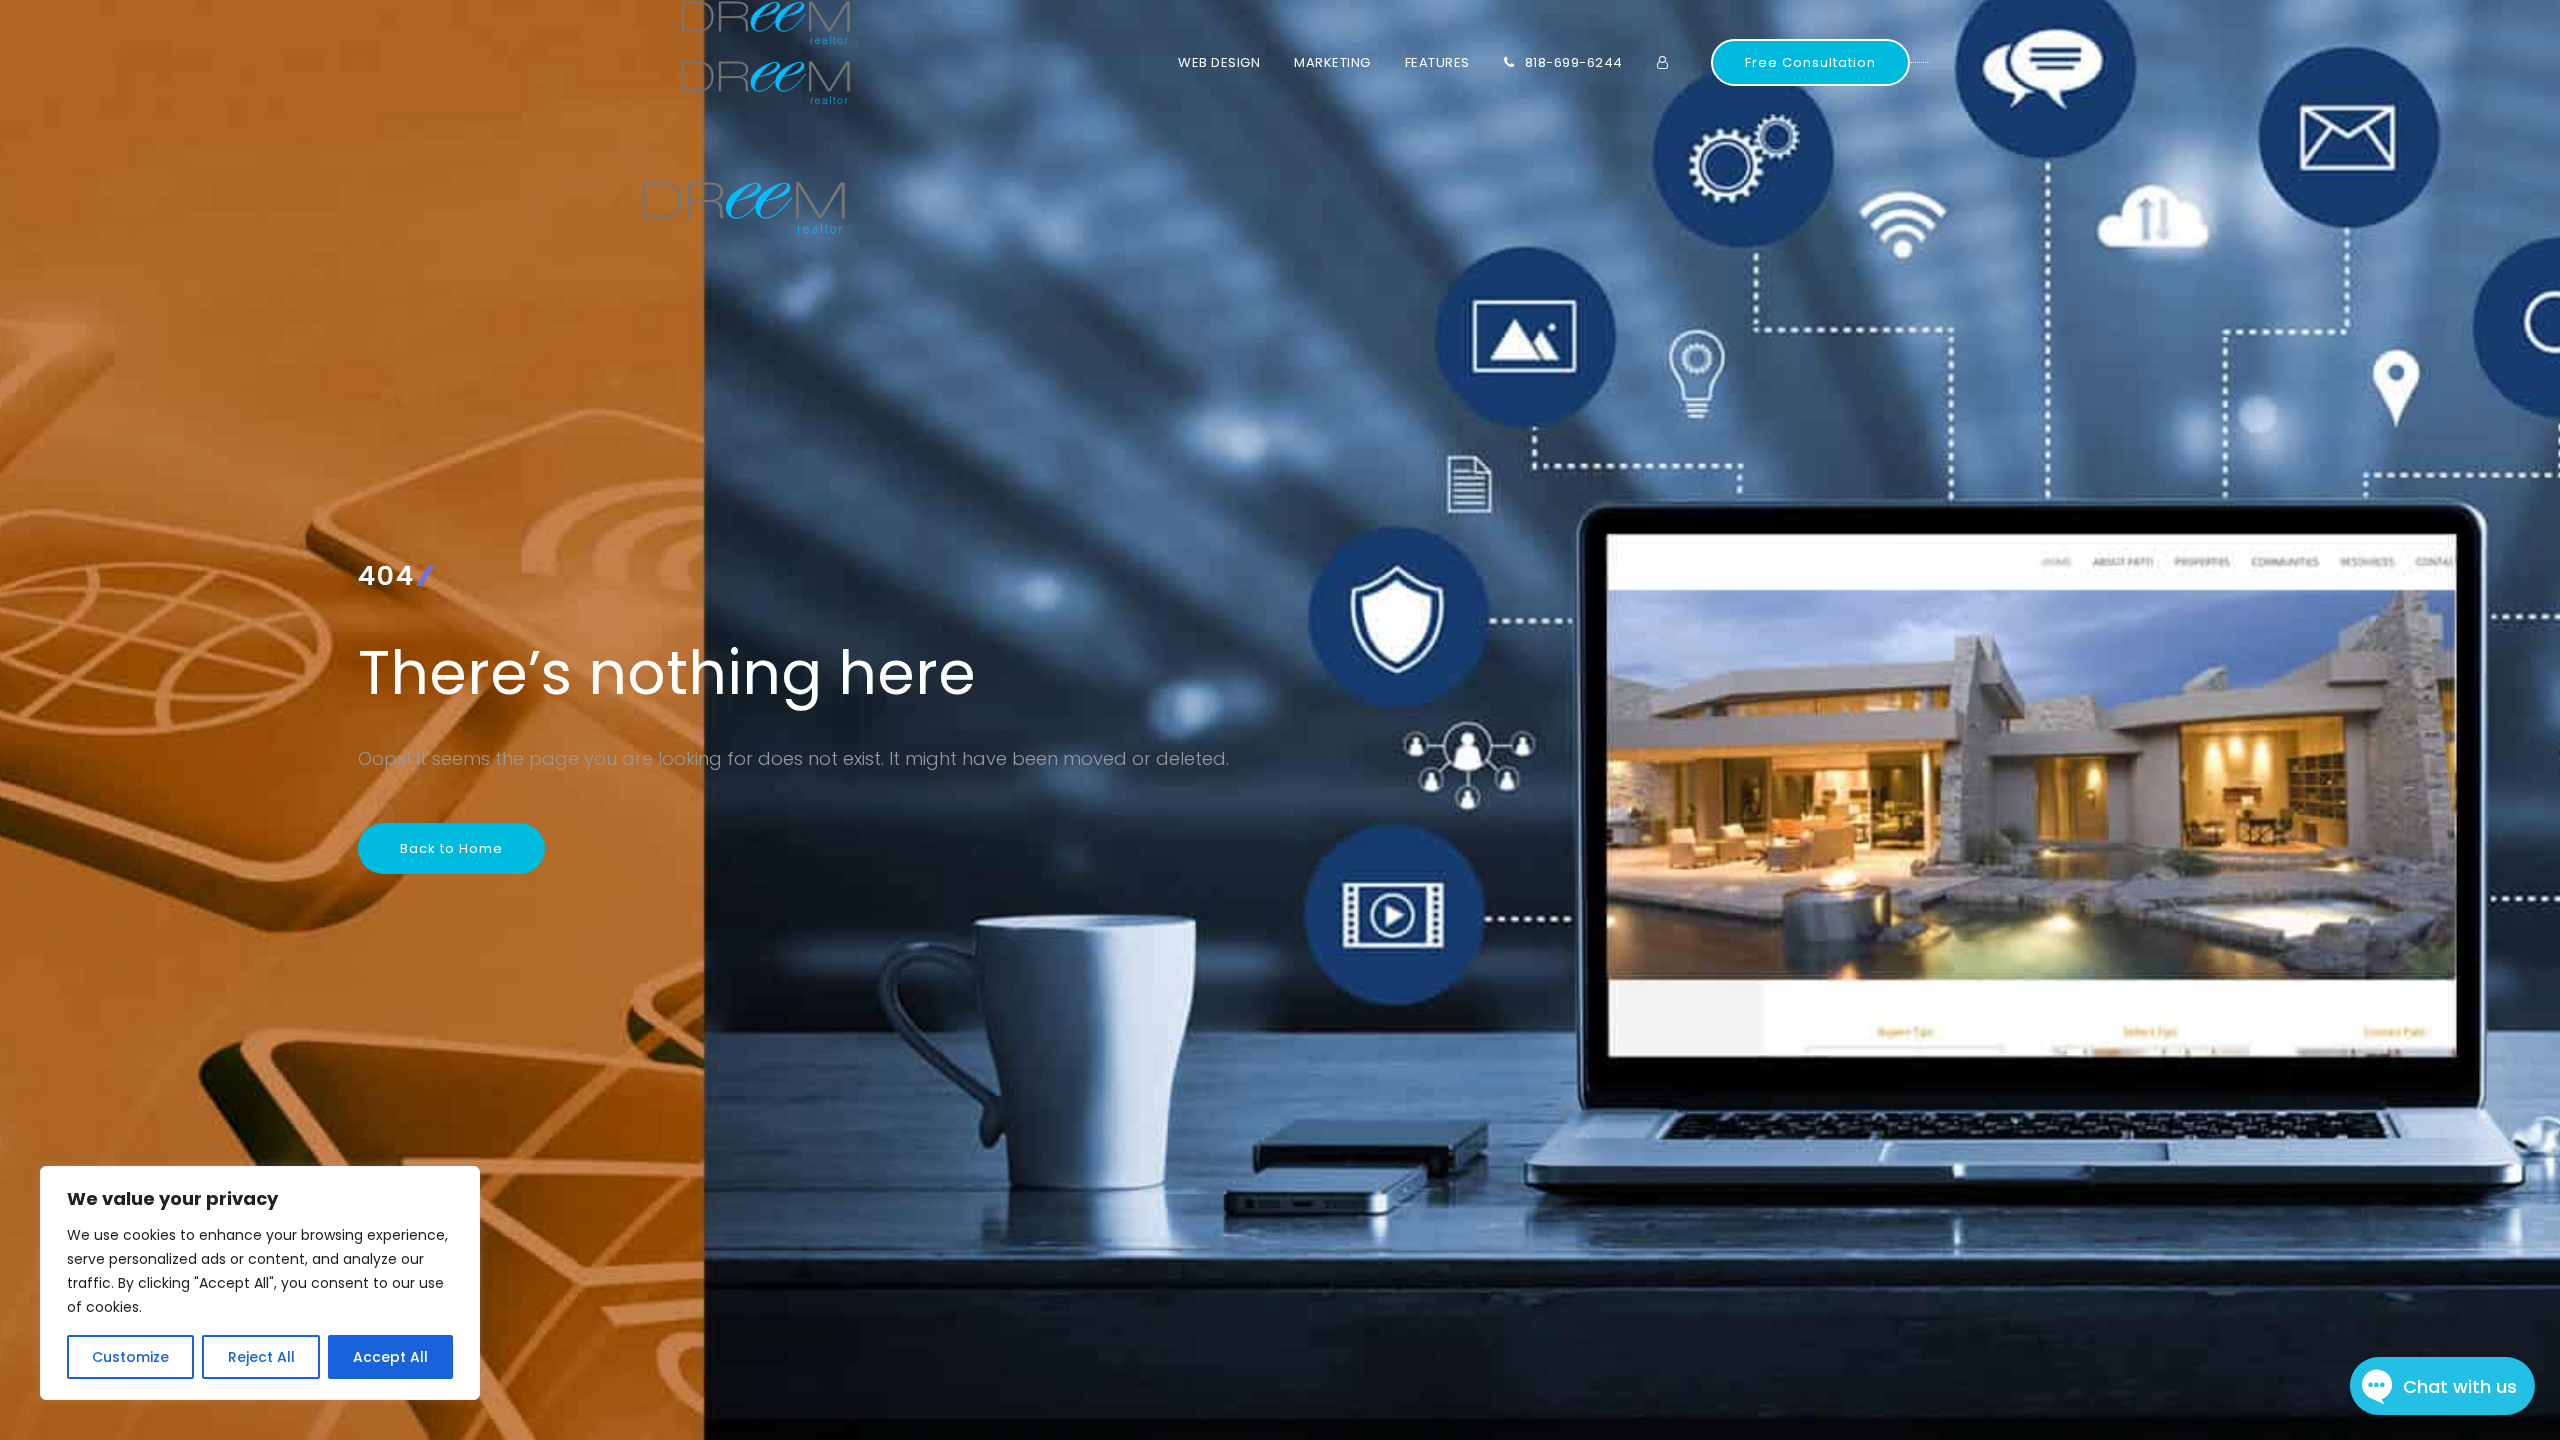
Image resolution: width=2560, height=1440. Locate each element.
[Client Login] (1674, 62)
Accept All (390, 1357)
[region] (260, 1283)
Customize (130, 1357)
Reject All (261, 1357)
